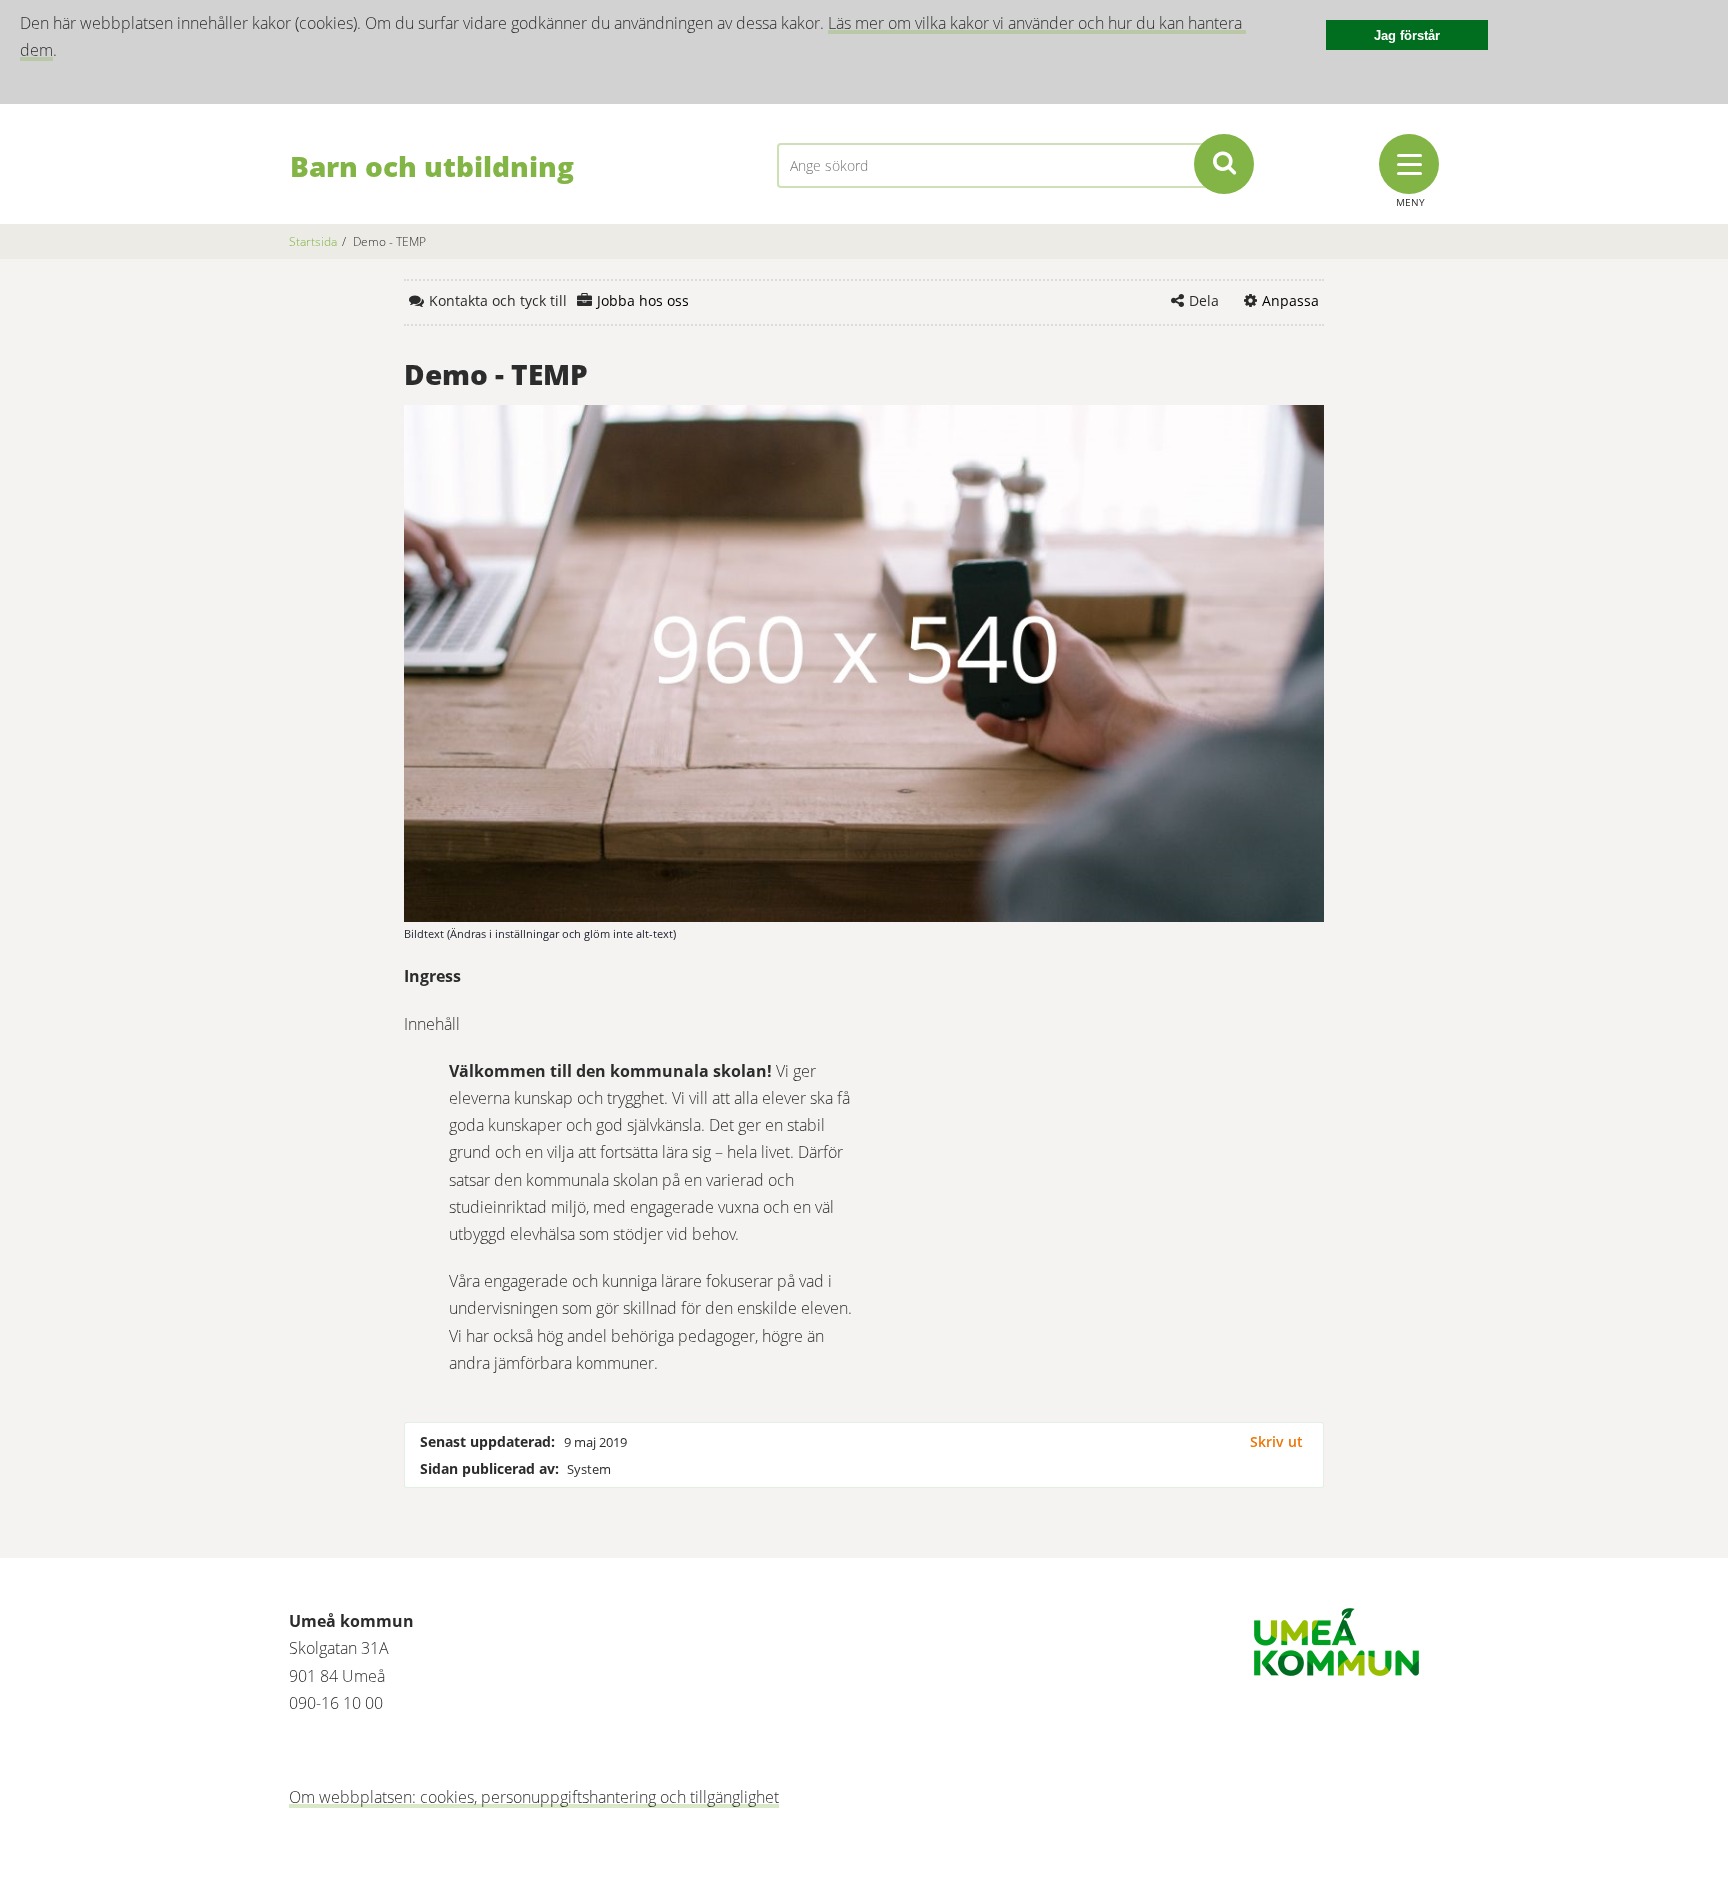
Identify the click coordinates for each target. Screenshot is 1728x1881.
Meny (1410, 202)
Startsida (313, 241)
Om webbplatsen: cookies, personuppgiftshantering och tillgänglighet (534, 1797)
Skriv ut (1276, 1441)
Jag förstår (1407, 35)
